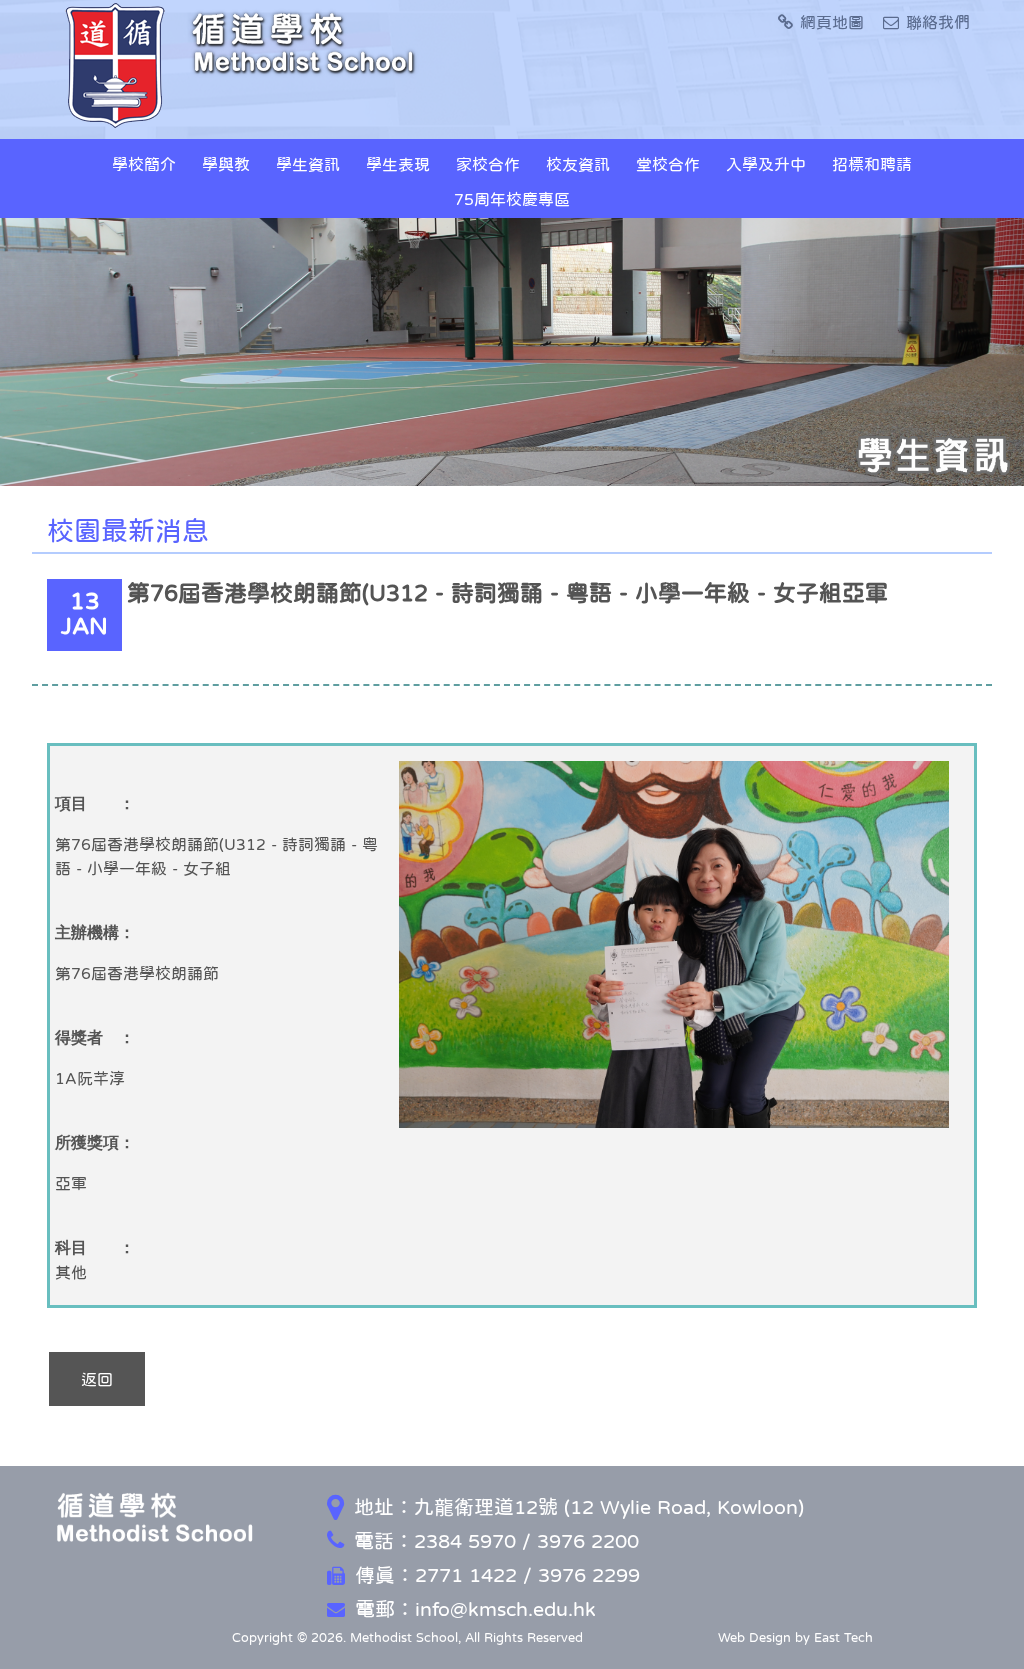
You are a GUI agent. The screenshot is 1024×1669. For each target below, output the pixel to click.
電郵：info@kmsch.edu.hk (475, 1609)
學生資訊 (308, 164)
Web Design (754, 1637)
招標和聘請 (872, 164)
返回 (97, 1379)
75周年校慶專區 (512, 199)
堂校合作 (668, 164)
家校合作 (488, 164)
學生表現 (398, 164)
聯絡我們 (938, 22)
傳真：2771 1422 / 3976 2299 (497, 1575)
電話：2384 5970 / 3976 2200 (496, 1541)
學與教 (226, 164)
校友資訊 (578, 164)
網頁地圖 (832, 22)
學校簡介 (144, 164)
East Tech (843, 1637)
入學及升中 (766, 164)
